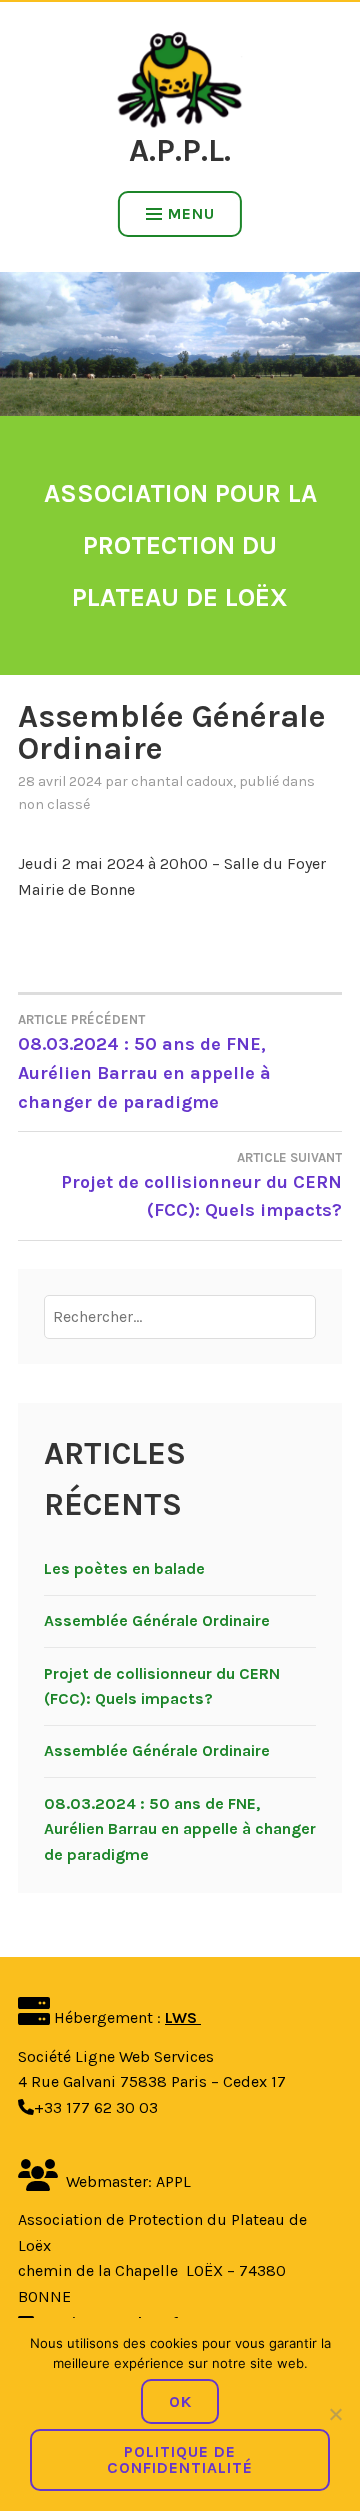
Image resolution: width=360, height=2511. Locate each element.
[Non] (335, 2414)
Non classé (54, 804)
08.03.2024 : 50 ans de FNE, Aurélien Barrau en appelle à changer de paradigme (144, 1062)
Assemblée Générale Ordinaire (157, 1620)
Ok (180, 2401)
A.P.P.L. (180, 150)
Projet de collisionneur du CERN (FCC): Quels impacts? (201, 1186)
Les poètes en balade (124, 1568)
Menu (191, 213)
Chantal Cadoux (182, 781)
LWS (183, 2017)
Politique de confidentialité (180, 2459)
